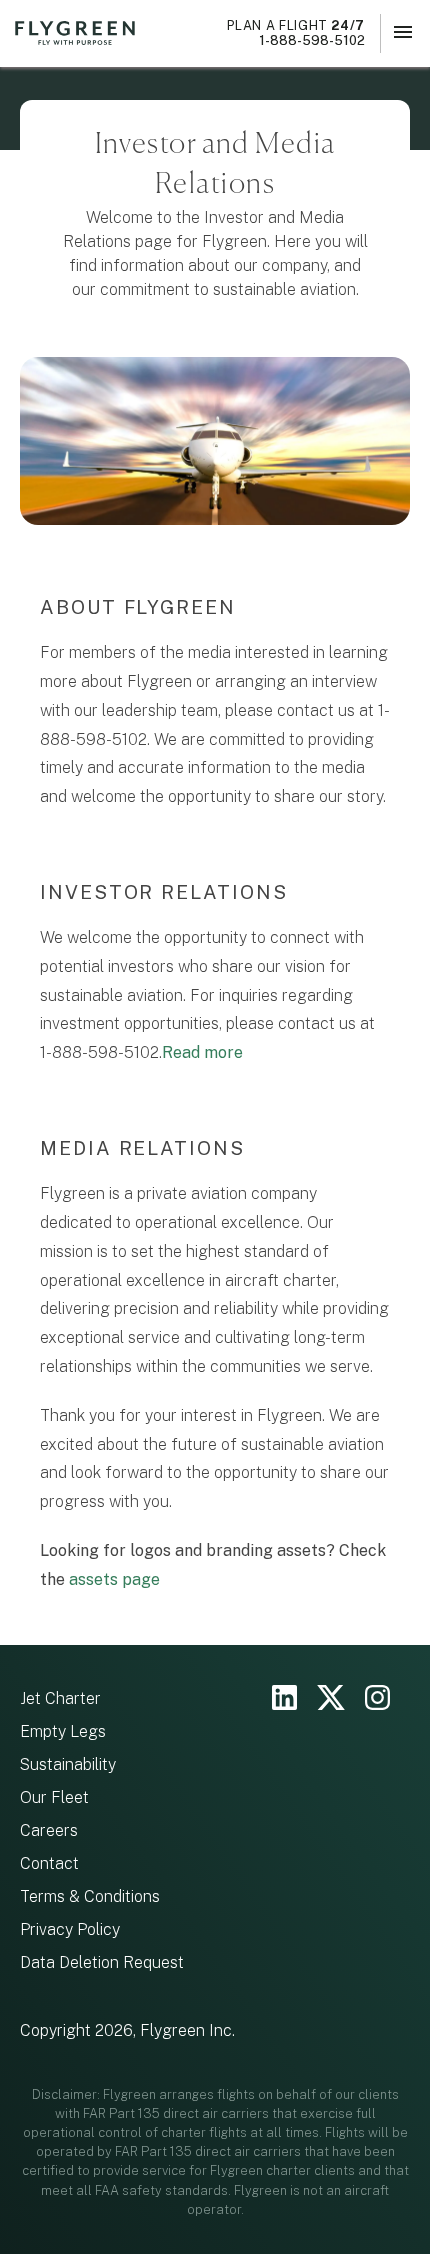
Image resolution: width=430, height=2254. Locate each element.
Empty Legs (63, 1731)
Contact (49, 1863)
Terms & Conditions (90, 1896)
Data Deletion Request (102, 1962)
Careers (49, 1830)
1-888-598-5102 (296, 33)
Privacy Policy (70, 1929)
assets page (114, 1579)
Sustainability (68, 1764)
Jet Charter (60, 1698)
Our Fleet (54, 1797)
